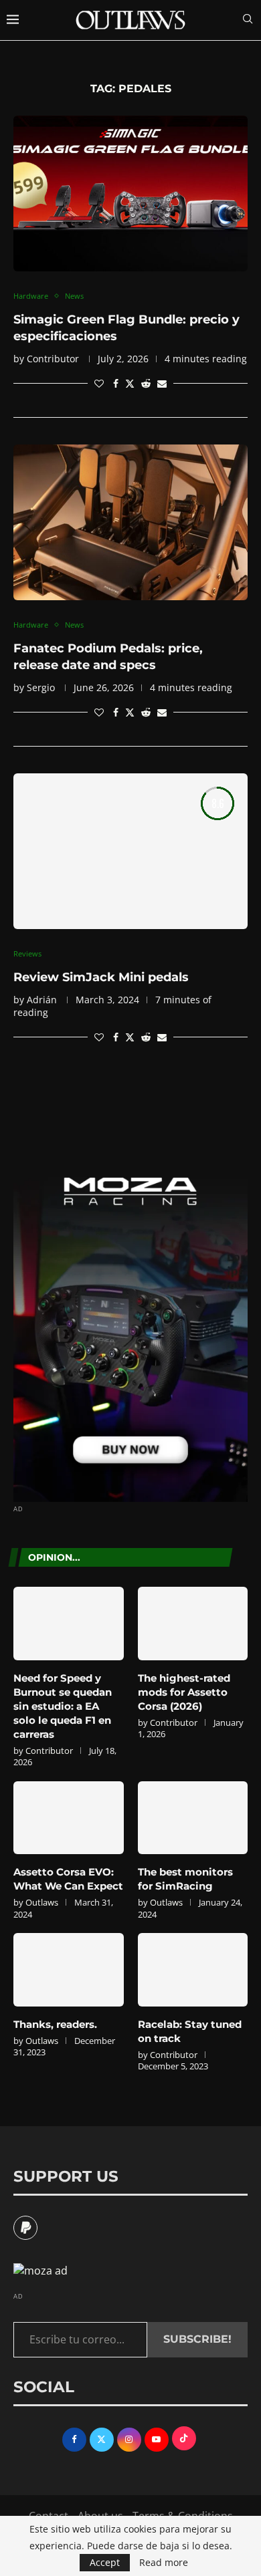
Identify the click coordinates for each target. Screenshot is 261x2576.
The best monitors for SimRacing (185, 1879)
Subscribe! (197, 2339)
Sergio (41, 687)
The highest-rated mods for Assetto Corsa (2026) (184, 1692)
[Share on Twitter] (130, 383)
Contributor (53, 359)
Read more (164, 2563)
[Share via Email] (162, 383)
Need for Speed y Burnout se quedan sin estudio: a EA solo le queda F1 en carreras (63, 1706)
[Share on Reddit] (146, 383)
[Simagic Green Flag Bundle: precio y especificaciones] (130, 194)
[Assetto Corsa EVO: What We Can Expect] (69, 1818)
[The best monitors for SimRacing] (193, 1818)
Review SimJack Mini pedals (101, 977)
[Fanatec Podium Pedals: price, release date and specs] (130, 522)
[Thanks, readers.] (69, 1970)
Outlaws (42, 1902)
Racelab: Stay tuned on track (190, 2031)
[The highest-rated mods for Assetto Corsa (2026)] (193, 1624)
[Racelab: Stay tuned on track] (193, 1970)
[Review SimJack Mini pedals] (130, 851)
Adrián (42, 1000)
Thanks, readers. (55, 2024)
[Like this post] (99, 383)
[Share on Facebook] (116, 383)
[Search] (248, 20)
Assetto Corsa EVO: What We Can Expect (68, 1879)
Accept (105, 2562)
